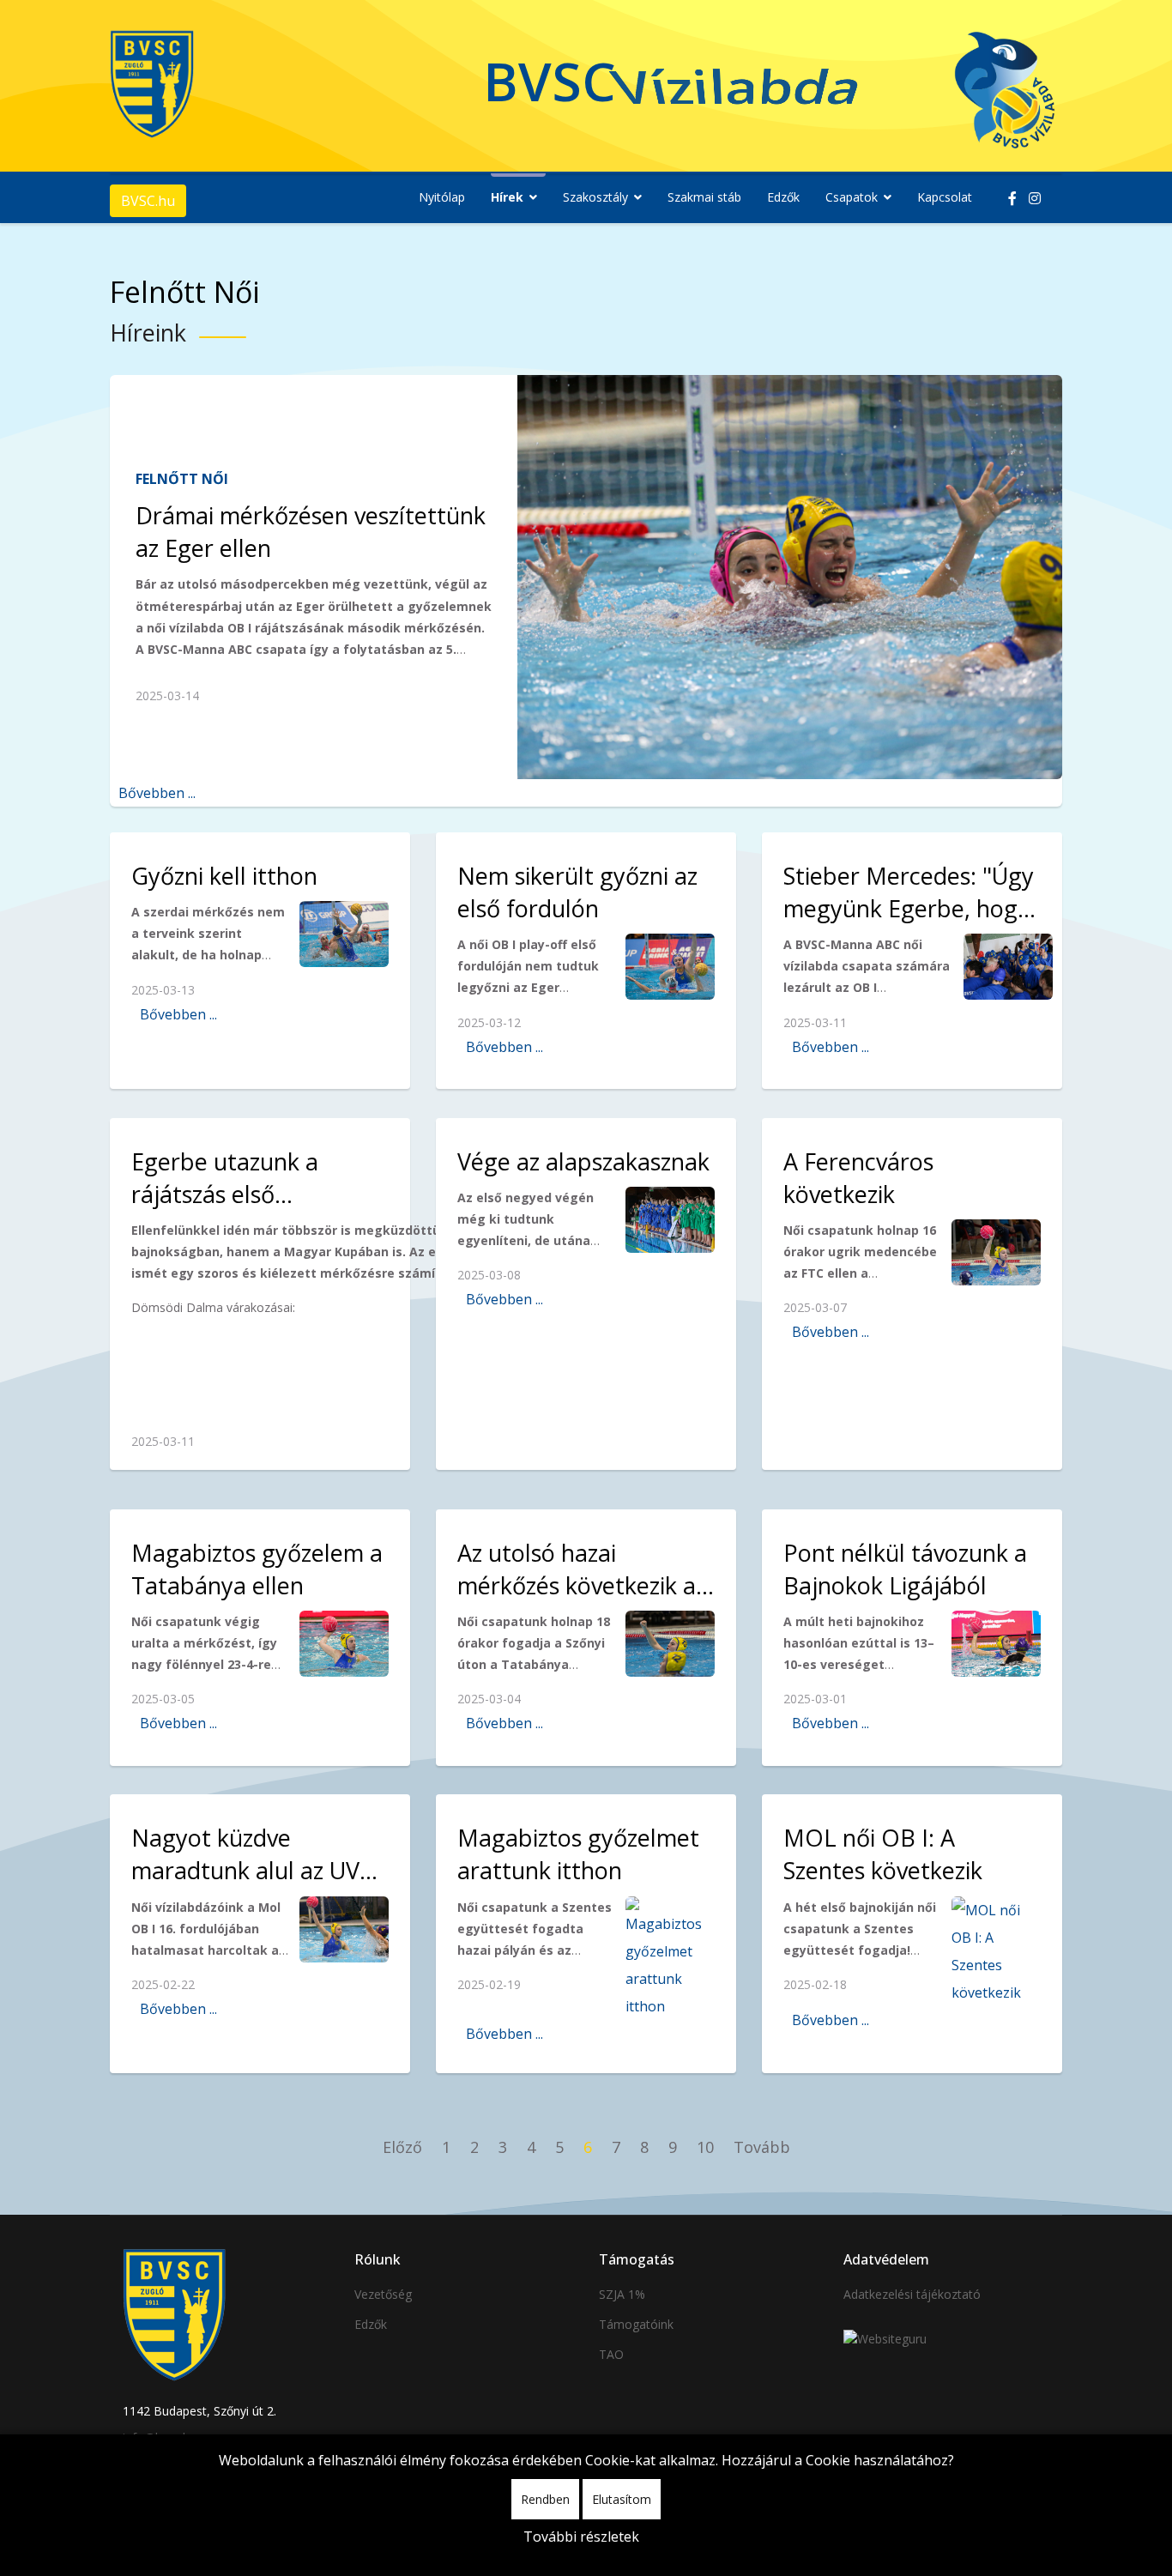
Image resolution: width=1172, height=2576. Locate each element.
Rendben (545, 2499)
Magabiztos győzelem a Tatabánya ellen (257, 1569)
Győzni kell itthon (224, 876)
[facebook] (1012, 198)
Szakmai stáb (704, 197)
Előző (402, 2147)
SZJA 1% (622, 2294)
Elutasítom (622, 2499)
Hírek (507, 197)
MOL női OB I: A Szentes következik (883, 1854)
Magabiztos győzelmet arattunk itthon (578, 1854)
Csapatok (852, 197)
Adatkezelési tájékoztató (912, 2294)
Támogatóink (636, 2324)
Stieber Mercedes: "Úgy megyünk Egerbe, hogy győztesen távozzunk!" (909, 908)
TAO (611, 2354)
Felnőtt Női (182, 479)
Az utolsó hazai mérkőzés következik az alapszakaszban (582, 1585)
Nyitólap (442, 197)
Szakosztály (595, 197)
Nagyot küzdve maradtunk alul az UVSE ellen (258, 1870)
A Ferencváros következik (858, 1178)
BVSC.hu (148, 201)
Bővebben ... (157, 793)
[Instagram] (1035, 198)
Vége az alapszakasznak (583, 1161)
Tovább (762, 2147)
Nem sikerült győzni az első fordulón (577, 892)
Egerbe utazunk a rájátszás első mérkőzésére (225, 1194)
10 (705, 2147)
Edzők (783, 197)
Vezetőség (383, 2294)
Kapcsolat (945, 197)
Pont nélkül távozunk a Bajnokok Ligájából (905, 1569)
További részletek (581, 2537)
